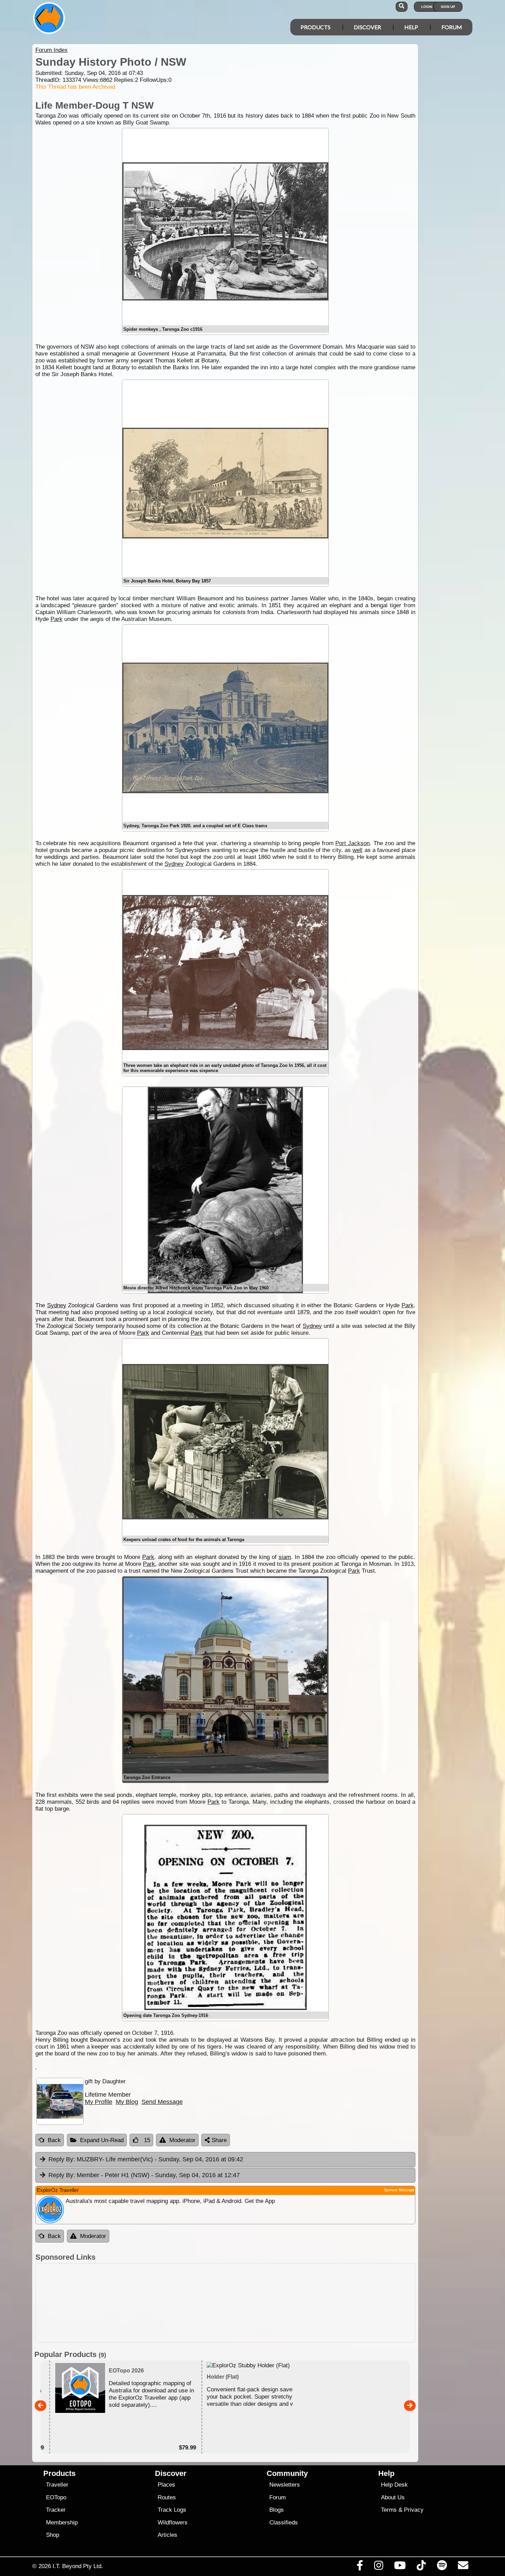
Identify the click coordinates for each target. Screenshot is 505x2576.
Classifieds (284, 2523)
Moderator (182, 2140)
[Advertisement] (225, 2303)
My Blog (127, 2102)
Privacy (414, 2510)
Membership (62, 2523)
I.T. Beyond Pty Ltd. (78, 2566)
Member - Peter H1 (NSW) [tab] (144, 2175)
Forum (452, 27)
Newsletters (285, 2485)
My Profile (99, 2102)
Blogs (277, 2510)
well (357, 850)
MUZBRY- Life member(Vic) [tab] (146, 2159)
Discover (367, 27)
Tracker (56, 2510)
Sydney (174, 864)
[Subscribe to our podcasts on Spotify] (442, 2567)
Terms (389, 2510)
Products (316, 27)
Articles (167, 2535)
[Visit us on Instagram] (378, 2567)
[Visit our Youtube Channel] (400, 2567)
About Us (393, 2497)
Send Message (162, 2102)
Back (54, 2140)
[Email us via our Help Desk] (463, 2567)
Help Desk (394, 2485)
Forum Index (52, 50)
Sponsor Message (399, 2190)
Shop (53, 2535)
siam (285, 1557)
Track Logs (172, 2510)
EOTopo (56, 2497)
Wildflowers (173, 2523)
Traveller (57, 2485)
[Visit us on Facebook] (360, 2567)
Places (166, 2485)
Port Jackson (352, 843)
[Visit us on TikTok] (421, 2567)
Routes (167, 2497)
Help (411, 27)
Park (57, 619)
